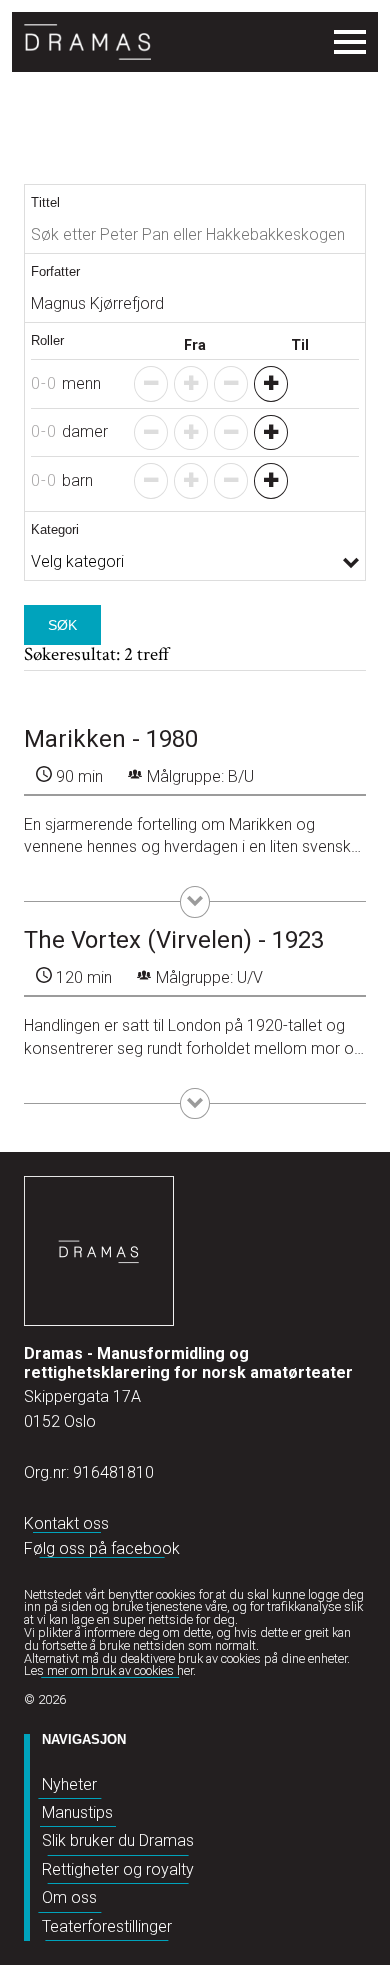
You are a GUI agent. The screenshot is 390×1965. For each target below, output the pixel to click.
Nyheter (69, 1784)
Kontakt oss (66, 1523)
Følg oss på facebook (102, 1548)
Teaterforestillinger (107, 1926)
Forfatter (55, 271)
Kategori (55, 529)
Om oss (69, 1897)
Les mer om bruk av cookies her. (110, 1670)
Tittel (45, 202)
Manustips (77, 1812)
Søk (62, 625)
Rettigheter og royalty (118, 1869)
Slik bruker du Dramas (118, 1840)
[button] (271, 384)
